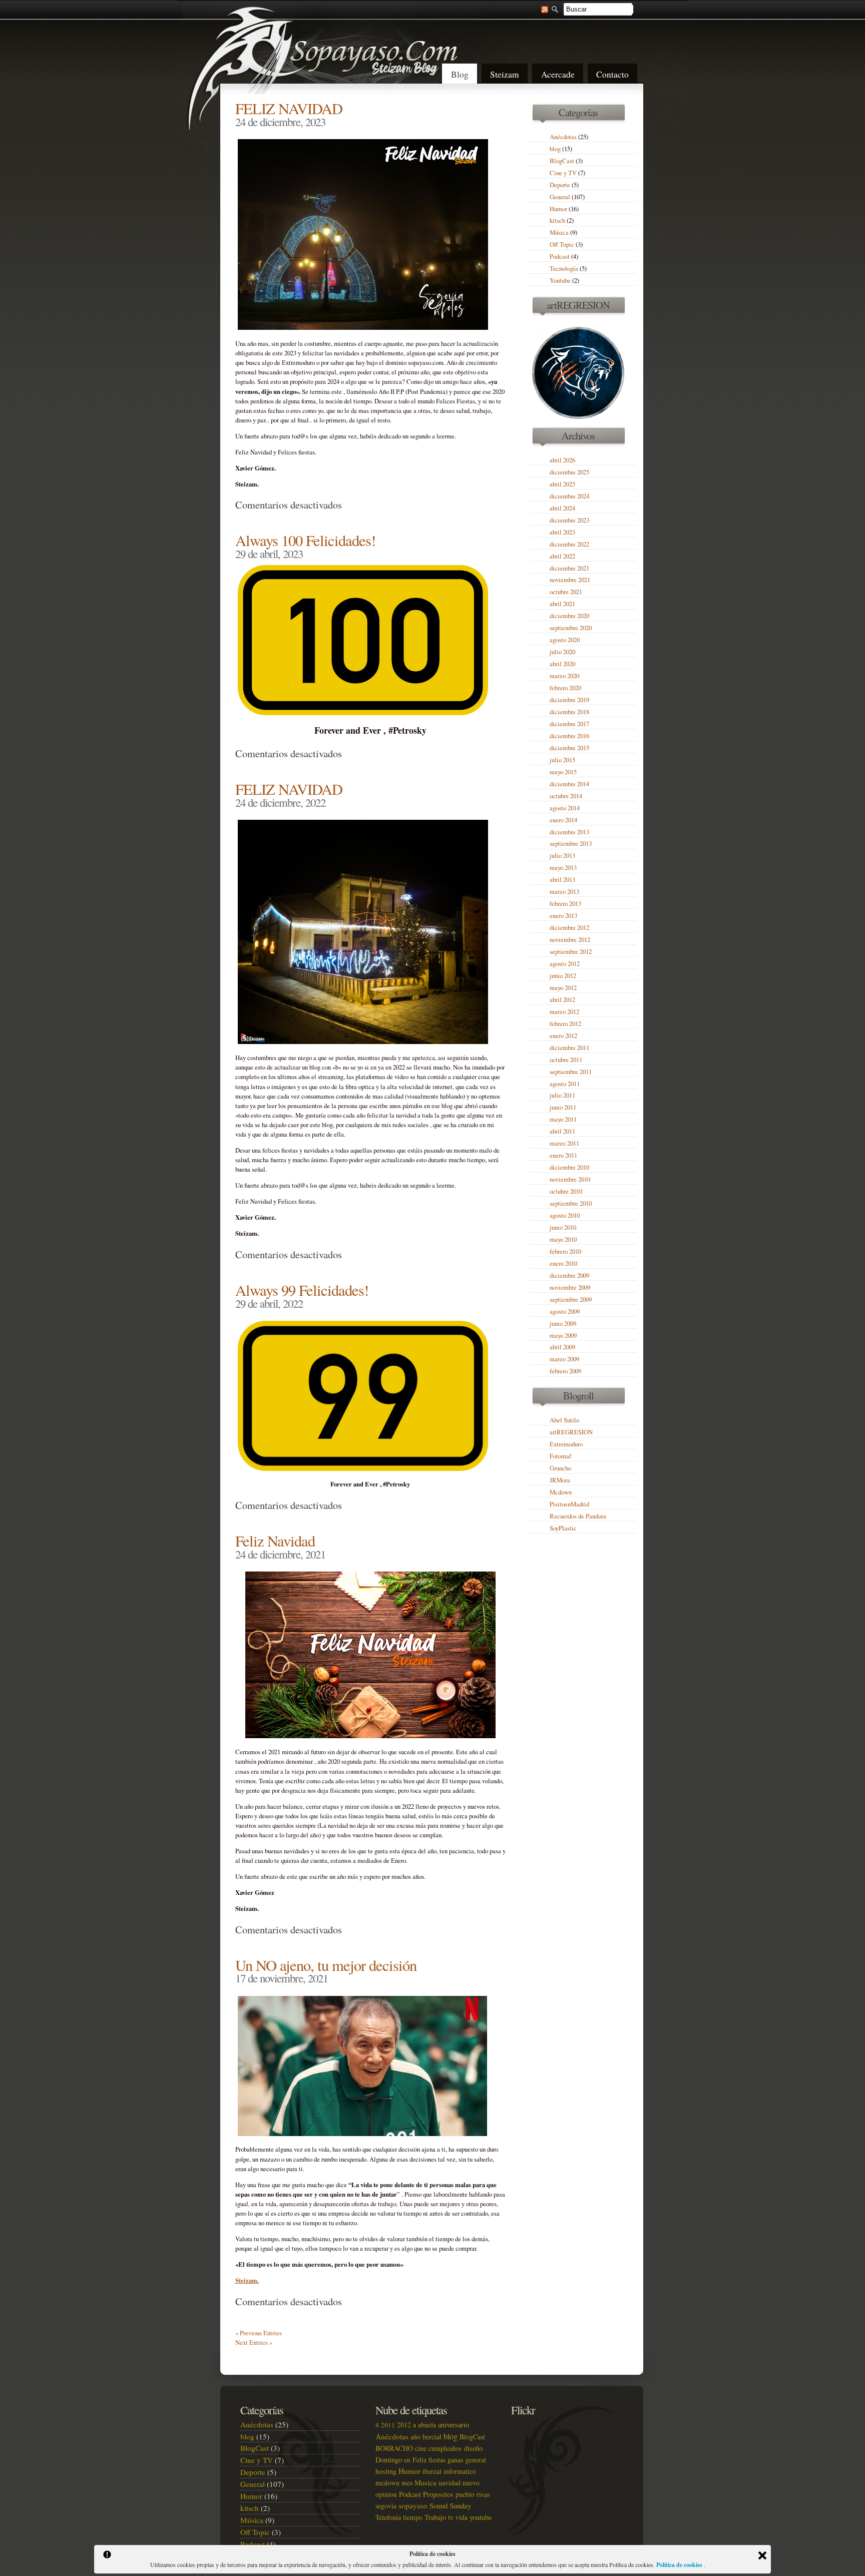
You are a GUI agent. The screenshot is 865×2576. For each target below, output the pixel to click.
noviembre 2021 (570, 580)
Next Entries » (254, 2343)
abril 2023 (562, 532)
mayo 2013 (563, 868)
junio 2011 (563, 1107)
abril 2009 (562, 1347)
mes (407, 2483)
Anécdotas (563, 137)
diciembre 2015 (569, 748)
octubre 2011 (566, 1060)
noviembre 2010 (570, 1179)
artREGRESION (571, 1432)
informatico (460, 2471)
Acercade (558, 74)
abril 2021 (562, 604)
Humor (558, 209)
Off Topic (562, 244)
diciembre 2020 (569, 616)
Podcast (560, 256)
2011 (388, 2425)
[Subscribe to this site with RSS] (540, 9)
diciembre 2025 (569, 472)
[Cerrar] (762, 2555)
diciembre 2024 (569, 496)
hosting (386, 2471)
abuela (427, 2425)
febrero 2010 (565, 1251)
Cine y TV (563, 173)
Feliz (419, 2460)
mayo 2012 (563, 988)
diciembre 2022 (569, 544)
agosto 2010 (565, 1215)
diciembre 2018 (569, 712)
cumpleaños (445, 2448)
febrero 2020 (565, 688)
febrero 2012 (565, 1024)
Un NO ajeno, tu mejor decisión (326, 1965)
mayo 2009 (563, 1336)
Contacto (612, 74)
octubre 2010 (566, 1191)
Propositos (438, 2494)
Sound (439, 2505)
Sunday (460, 2505)
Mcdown (561, 1492)
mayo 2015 (563, 772)
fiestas (437, 2460)
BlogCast (562, 161)
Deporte (560, 185)
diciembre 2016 (569, 736)
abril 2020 (562, 664)
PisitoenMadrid (569, 1504)
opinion (386, 2494)
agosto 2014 (565, 808)
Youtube (560, 281)
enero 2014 (563, 820)
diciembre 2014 (569, 784)
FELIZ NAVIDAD (289, 108)
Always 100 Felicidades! (305, 540)
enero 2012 (563, 1036)
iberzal (432, 2471)
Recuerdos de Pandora (578, 1516)
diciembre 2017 (569, 724)
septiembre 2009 (571, 1300)
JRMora (560, 1480)
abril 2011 (562, 1131)
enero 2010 (563, 1263)
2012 (404, 2425)
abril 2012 (562, 1000)
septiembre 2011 (571, 1072)
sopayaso (413, 2505)
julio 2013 (562, 856)
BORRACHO (394, 2448)
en (407, 2460)
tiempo (413, 2517)
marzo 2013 (564, 892)
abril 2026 (562, 460)
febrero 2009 (565, 1371)
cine (421, 2448)
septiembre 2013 (571, 844)
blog (555, 149)
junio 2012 (563, 976)
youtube (481, 2517)
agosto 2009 (565, 1312)
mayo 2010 (563, 1239)
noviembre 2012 (570, 940)
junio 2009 (563, 1324)
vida (462, 2517)
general (476, 2460)
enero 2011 (563, 1155)
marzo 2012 (564, 1012)
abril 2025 (562, 484)
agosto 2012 (565, 964)
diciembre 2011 (569, 1048)
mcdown (387, 2483)
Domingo (389, 2460)
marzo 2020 (564, 676)
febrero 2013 (565, 904)
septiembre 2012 (571, 952)
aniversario (454, 2425)
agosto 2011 (565, 1084)
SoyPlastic (563, 1528)
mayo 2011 (563, 1119)
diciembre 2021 (569, 568)
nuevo (471, 2483)
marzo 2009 (564, 1359)
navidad (450, 2483)
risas (483, 2494)
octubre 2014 (566, 796)
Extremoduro (566, 1444)
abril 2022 (562, 556)
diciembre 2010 (569, 1167)
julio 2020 (562, 652)
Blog (460, 74)
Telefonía (388, 2517)
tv (451, 2517)
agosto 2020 (565, 640)
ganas (456, 2460)
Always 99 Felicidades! (302, 1290)
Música (559, 232)
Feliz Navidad (275, 1541)
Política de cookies (680, 2565)
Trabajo (435, 2517)
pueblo (465, 2494)
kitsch (557, 220)
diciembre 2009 (569, 1275)
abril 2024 (562, 508)
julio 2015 (562, 760)
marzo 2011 (564, 1143)
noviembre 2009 (570, 1287)
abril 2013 (562, 880)
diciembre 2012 (569, 928)
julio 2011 (562, 1095)
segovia (386, 2506)
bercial (432, 2437)
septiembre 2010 (571, 1203)
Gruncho (560, 1468)
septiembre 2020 (571, 628)
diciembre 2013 (569, 832)
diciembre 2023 (569, 520)
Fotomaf (560, 1456)
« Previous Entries (259, 2333)
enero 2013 (563, 916)
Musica (425, 2482)
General (560, 197)
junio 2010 (563, 1227)
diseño (473, 2448)
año (415, 2437)
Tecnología (564, 269)
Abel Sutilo (564, 1420)
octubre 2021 (566, 592)
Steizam (505, 74)
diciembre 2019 (569, 700)
